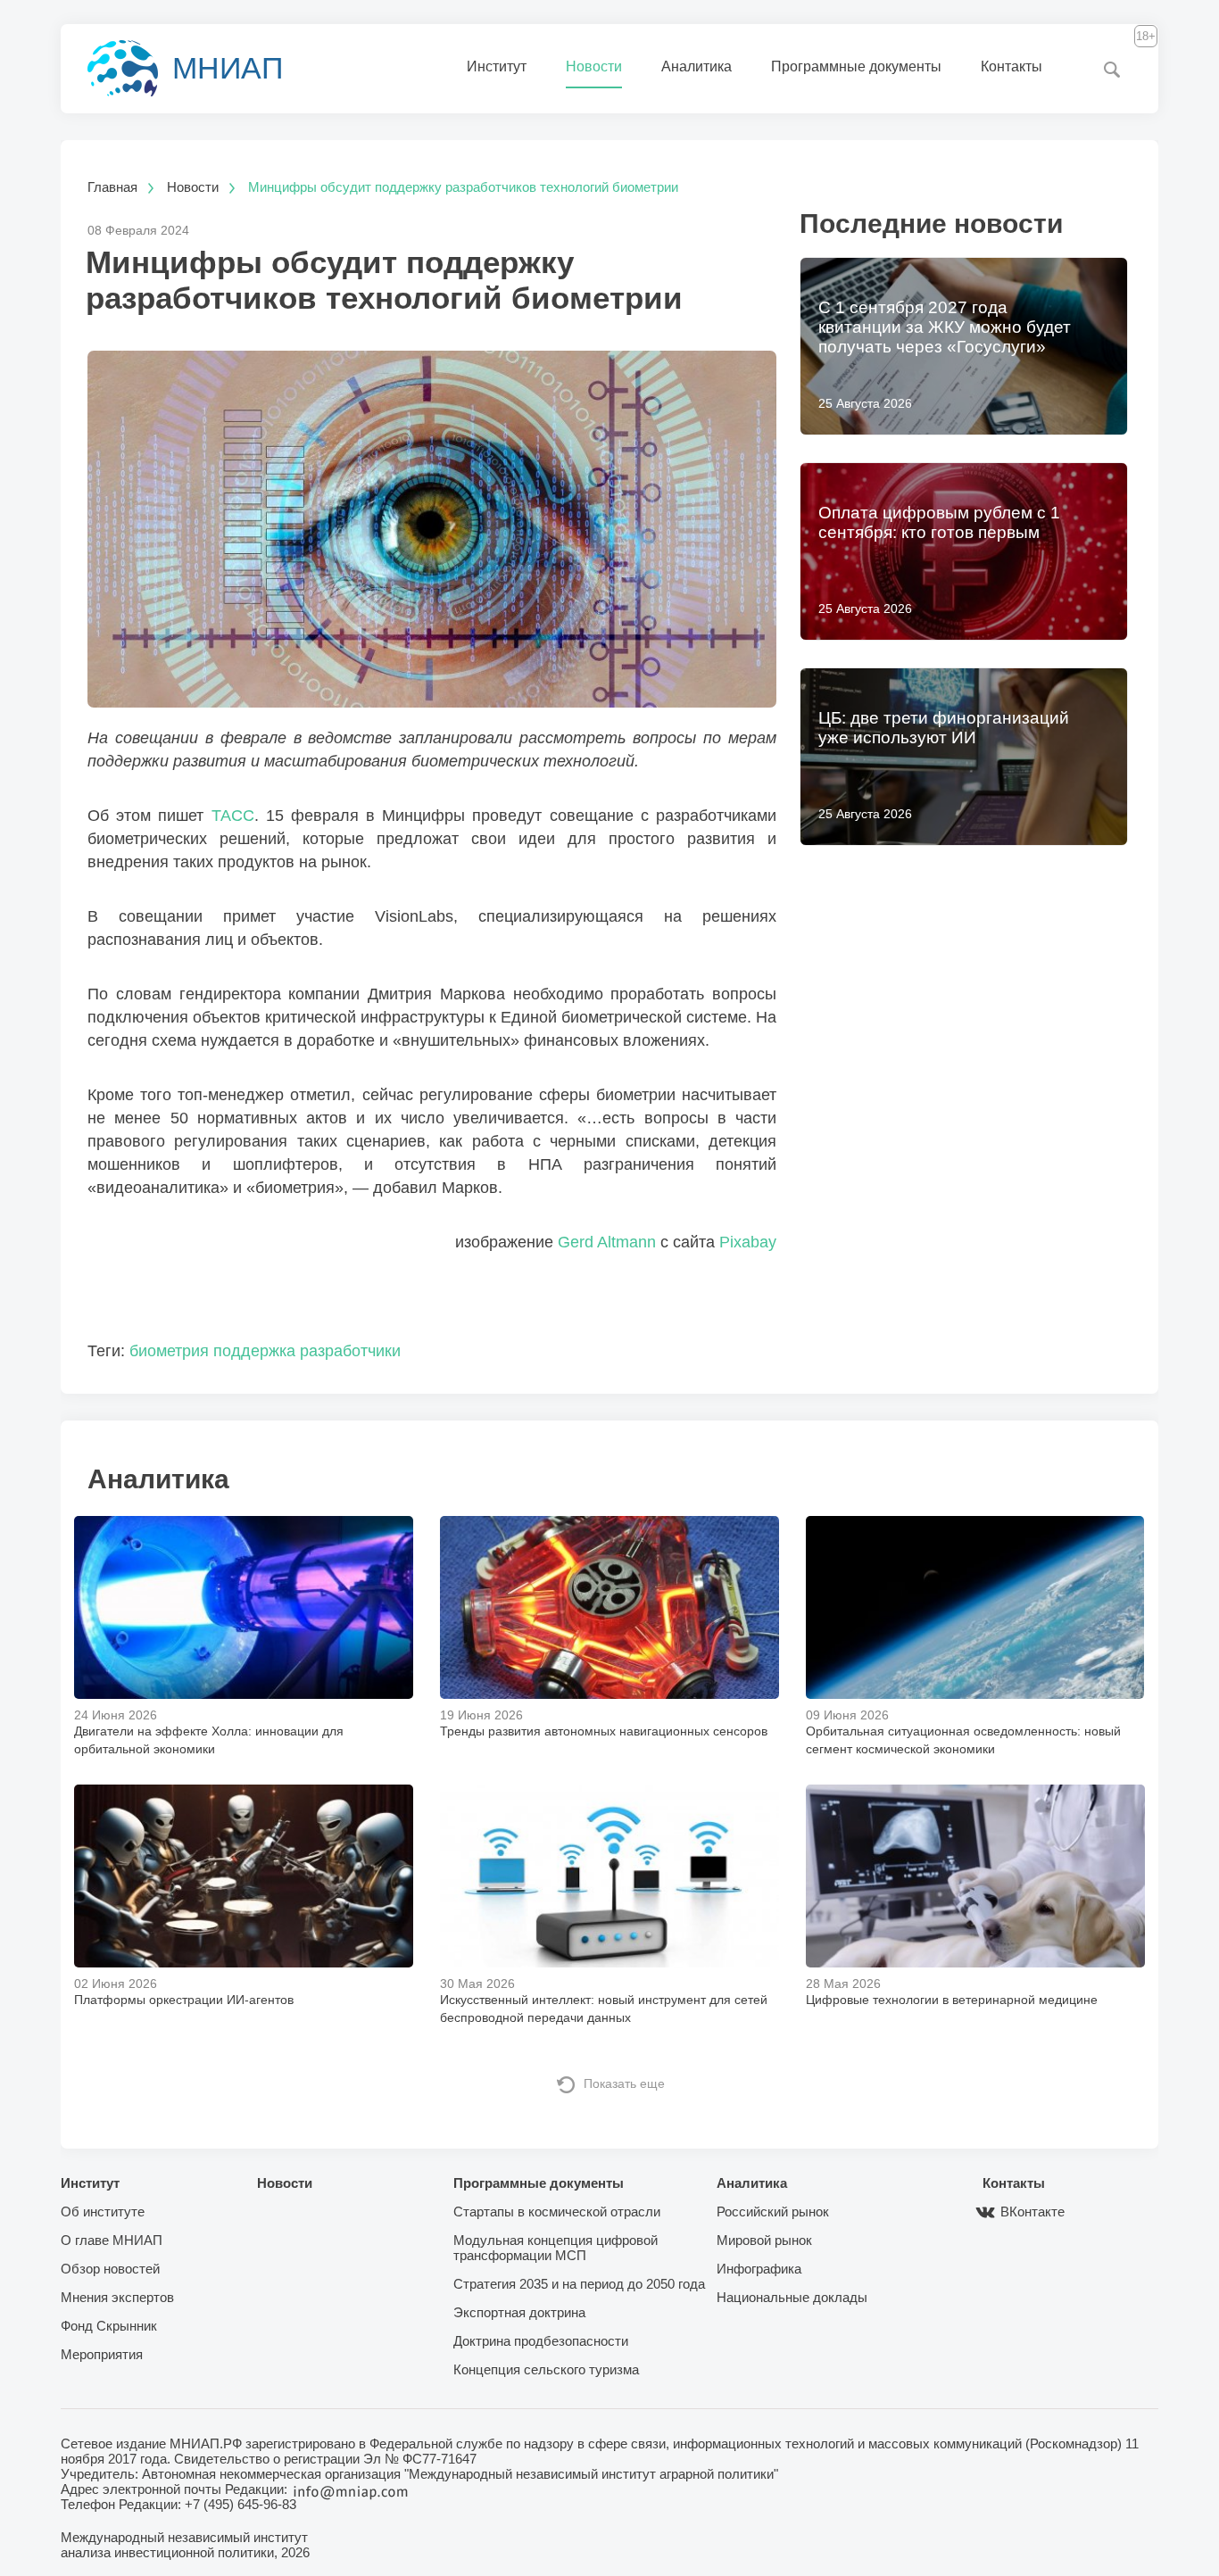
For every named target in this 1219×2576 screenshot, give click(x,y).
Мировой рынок (764, 2240)
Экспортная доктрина (519, 2312)
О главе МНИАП (112, 2240)
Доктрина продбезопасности (541, 2341)
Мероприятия (102, 2354)
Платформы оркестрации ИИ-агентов (184, 2000)
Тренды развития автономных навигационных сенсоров (604, 1731)
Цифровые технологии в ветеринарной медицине (952, 2000)
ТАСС (233, 816)
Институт (497, 66)
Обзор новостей (110, 2269)
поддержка (254, 1351)
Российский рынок (773, 2212)
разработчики (350, 1351)
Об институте (103, 2212)
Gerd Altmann (607, 1242)
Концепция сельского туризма (546, 2369)
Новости (594, 66)
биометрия (169, 1351)
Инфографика (759, 2269)
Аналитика (697, 66)
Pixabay (748, 1242)
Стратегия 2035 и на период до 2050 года (579, 2284)
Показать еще (624, 2083)
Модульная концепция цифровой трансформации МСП (556, 2248)
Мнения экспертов (117, 2297)
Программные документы (856, 66)
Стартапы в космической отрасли (557, 2212)
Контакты (1012, 66)
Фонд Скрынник (109, 2326)
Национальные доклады (792, 2297)
